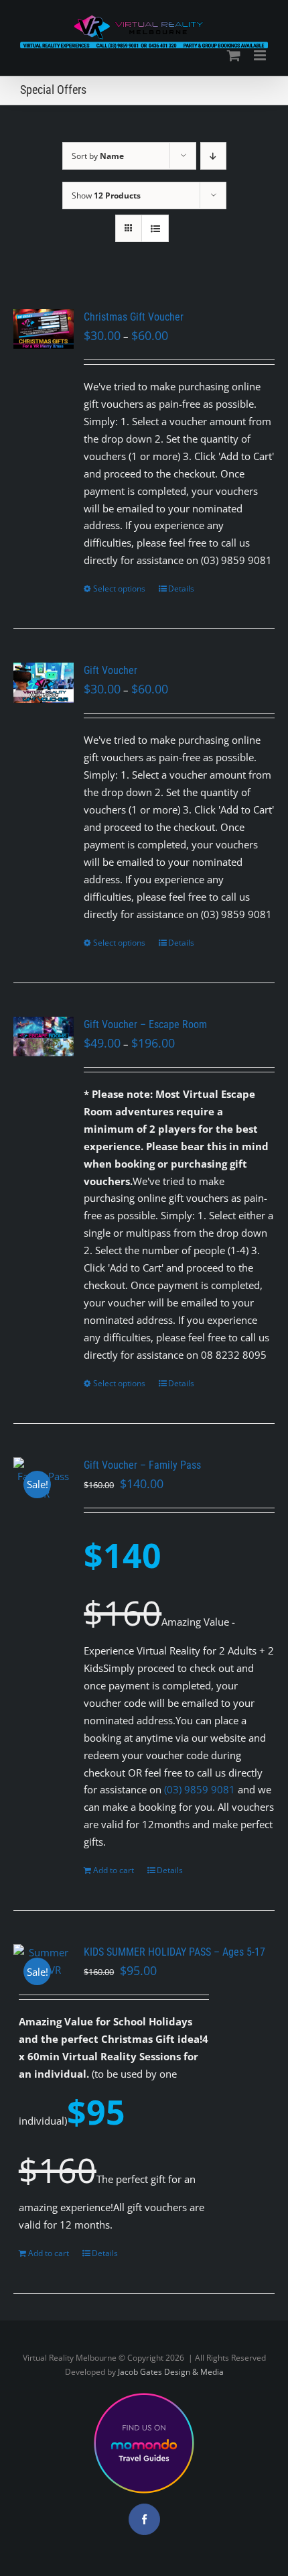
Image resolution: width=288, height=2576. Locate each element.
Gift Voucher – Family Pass (142, 1465)
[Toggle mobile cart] (234, 55)
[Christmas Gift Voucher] (44, 329)
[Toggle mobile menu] (261, 55)
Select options (119, 589)
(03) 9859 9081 (200, 1789)
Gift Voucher (111, 670)
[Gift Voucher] (44, 683)
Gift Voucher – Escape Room (145, 1024)
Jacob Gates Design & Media (171, 2372)
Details (181, 589)
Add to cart (114, 1870)
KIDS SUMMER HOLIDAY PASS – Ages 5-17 (174, 1952)
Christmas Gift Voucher (134, 317)
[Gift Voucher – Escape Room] (44, 1037)
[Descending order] (213, 156)
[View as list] (155, 228)
